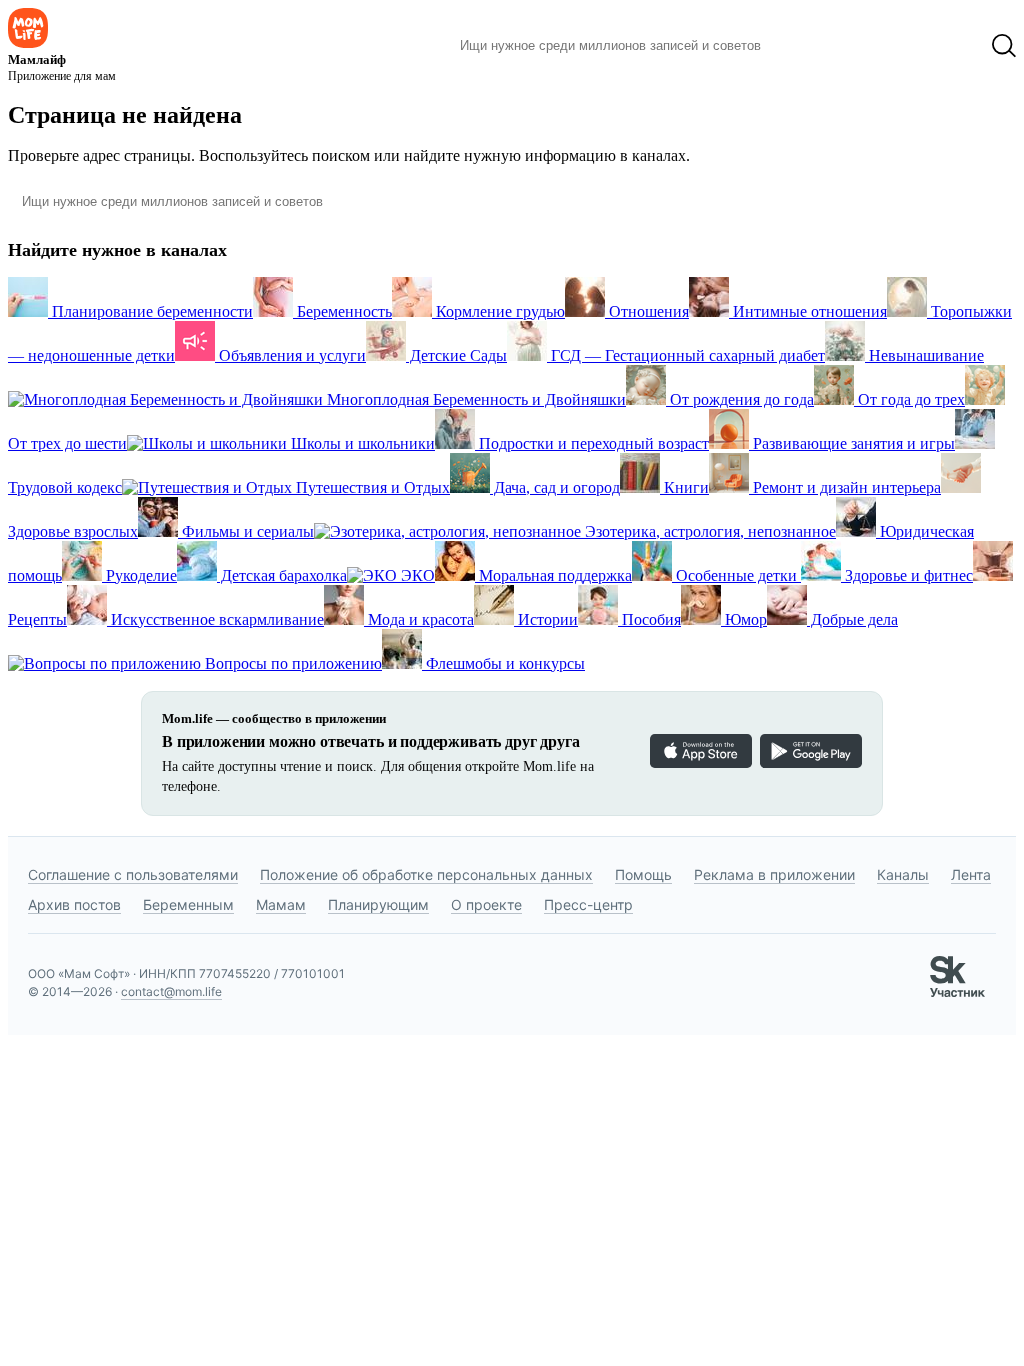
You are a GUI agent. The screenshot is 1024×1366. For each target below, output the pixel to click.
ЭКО (416, 575)
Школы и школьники (361, 443)
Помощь (643, 874)
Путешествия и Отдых (371, 487)
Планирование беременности (150, 311)
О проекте (486, 904)
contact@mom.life (171, 991)
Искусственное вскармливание (215, 619)
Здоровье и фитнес (907, 575)
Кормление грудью (498, 311)
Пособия (649, 619)
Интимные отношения (808, 311)
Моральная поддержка (553, 575)
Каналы (903, 874)
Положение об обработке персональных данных (426, 874)
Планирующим (378, 904)
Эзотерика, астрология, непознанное (708, 531)
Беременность (342, 311)
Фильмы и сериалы (246, 531)
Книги (684, 487)
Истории (546, 619)
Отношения (647, 311)
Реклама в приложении (774, 874)
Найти (806, 46)
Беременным (188, 904)
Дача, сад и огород (555, 487)
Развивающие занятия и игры (852, 443)
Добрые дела (852, 619)
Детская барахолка (282, 575)
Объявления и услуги (290, 355)
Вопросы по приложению (291, 663)
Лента (971, 874)
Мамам (281, 904)
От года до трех (909, 399)
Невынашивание (924, 355)
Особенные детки (736, 575)
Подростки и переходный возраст (592, 443)
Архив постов (74, 904)
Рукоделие (139, 575)
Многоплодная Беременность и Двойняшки (474, 399)
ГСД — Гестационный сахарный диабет (686, 355)
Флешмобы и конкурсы (503, 663)
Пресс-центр (588, 904)
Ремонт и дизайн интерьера (845, 487)
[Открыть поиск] (1004, 46)
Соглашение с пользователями (133, 874)
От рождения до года (740, 399)
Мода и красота (419, 619)
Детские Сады (456, 355)
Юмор (744, 619)
